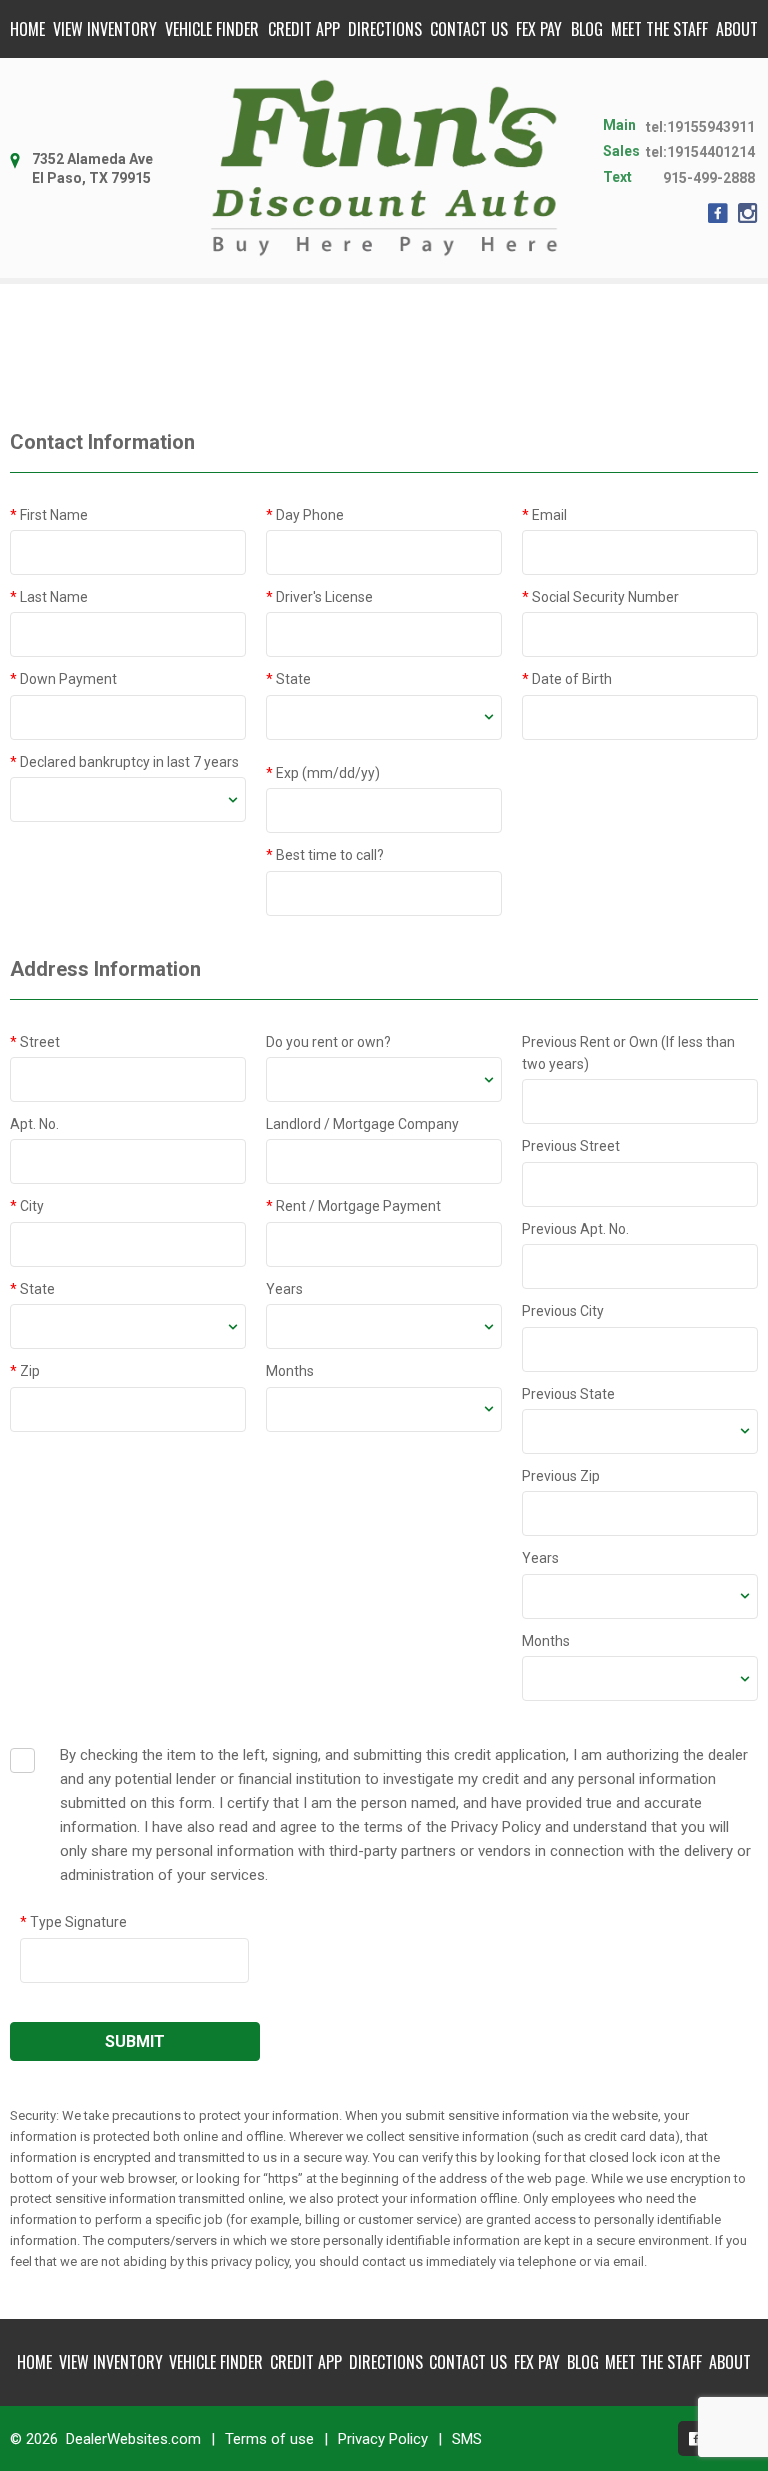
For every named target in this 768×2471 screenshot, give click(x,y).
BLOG (587, 29)
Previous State (568, 1394)
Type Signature (73, 1922)
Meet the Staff (659, 29)
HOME (27, 29)
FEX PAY (539, 29)
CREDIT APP (304, 29)
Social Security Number (600, 597)
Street (35, 1042)
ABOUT (737, 29)
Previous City (563, 1311)
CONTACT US (469, 29)
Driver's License (319, 597)
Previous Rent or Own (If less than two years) (628, 1053)
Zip (25, 1371)
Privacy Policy (383, 2439)
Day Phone (305, 515)
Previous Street (571, 1146)
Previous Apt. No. (575, 1229)
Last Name (49, 597)
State (288, 679)
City (27, 1206)
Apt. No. (34, 1124)
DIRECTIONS (385, 29)
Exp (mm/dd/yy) (323, 773)
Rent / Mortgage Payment (353, 1206)
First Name (49, 515)
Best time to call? (325, 855)
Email (544, 515)
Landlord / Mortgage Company (362, 1124)
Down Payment (63, 679)
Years (284, 1289)
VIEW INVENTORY (105, 29)
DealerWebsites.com (133, 2439)
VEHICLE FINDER (212, 29)
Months (290, 1371)
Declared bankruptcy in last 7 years (124, 762)
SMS (467, 2439)
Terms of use (269, 2439)
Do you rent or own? (328, 1042)
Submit (135, 2041)
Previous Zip (561, 1476)
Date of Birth (567, 679)
